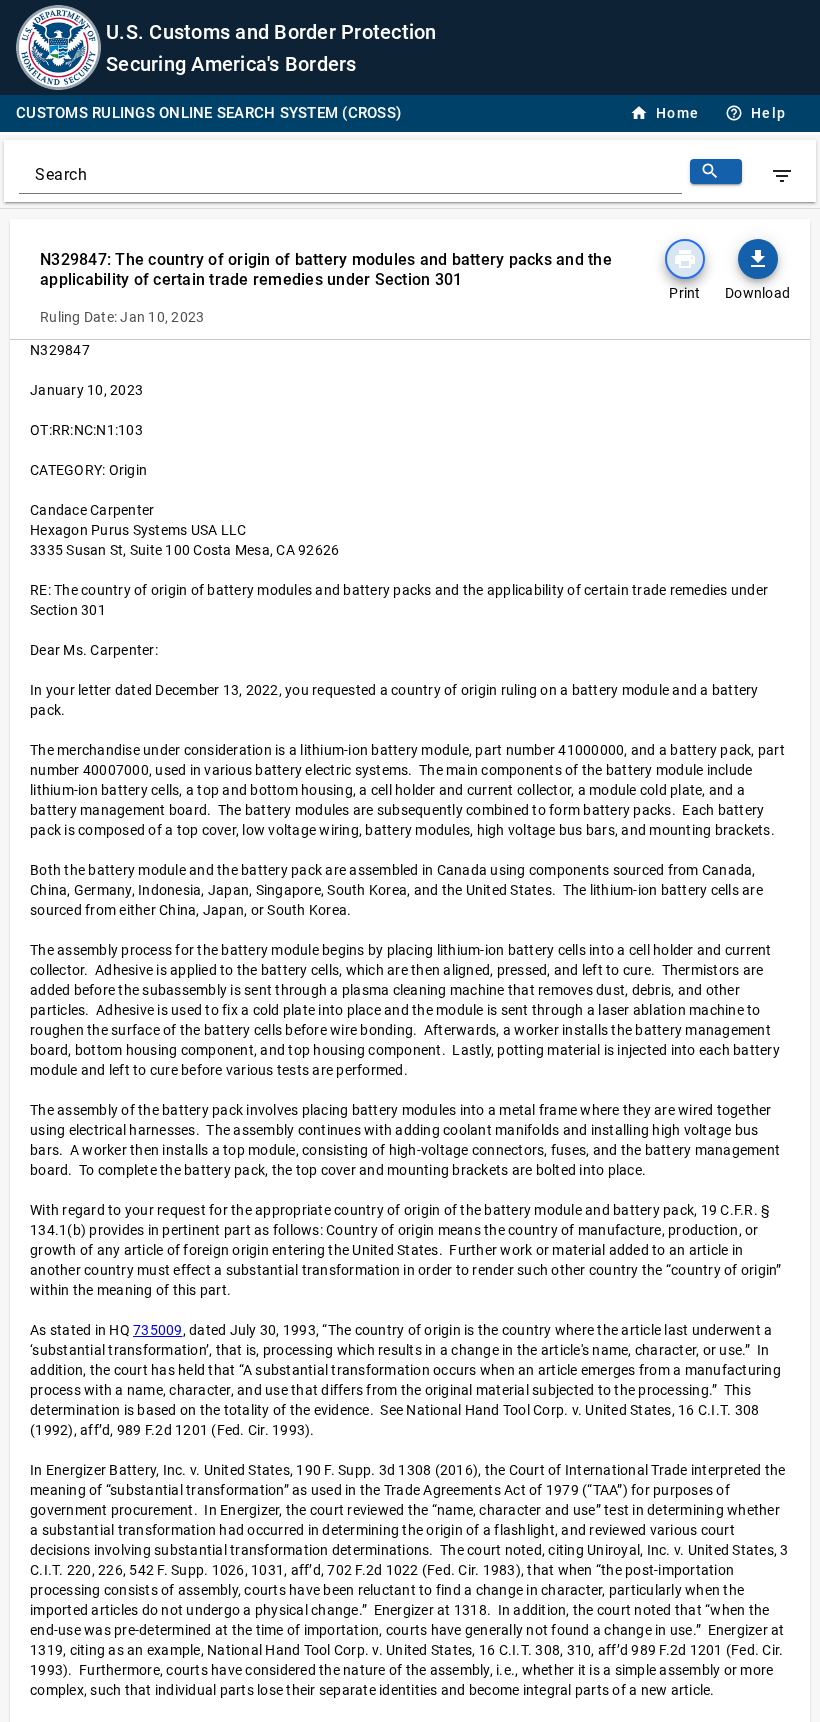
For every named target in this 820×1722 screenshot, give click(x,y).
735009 (158, 1330)
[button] (757, 259)
